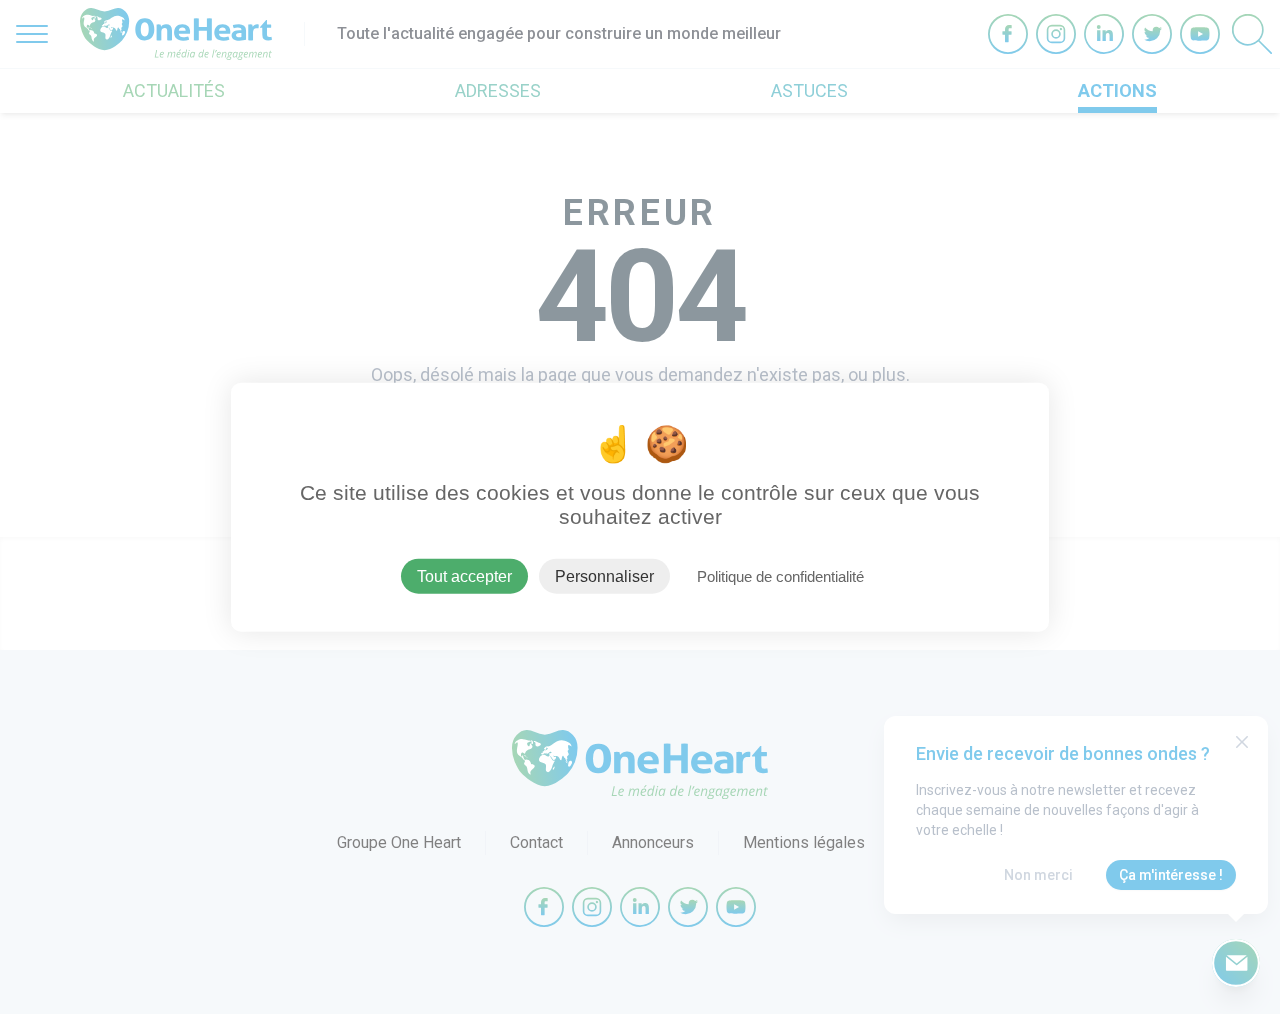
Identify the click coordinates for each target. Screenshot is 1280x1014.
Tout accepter (464, 575)
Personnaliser (604, 575)
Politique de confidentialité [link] (780, 575)
